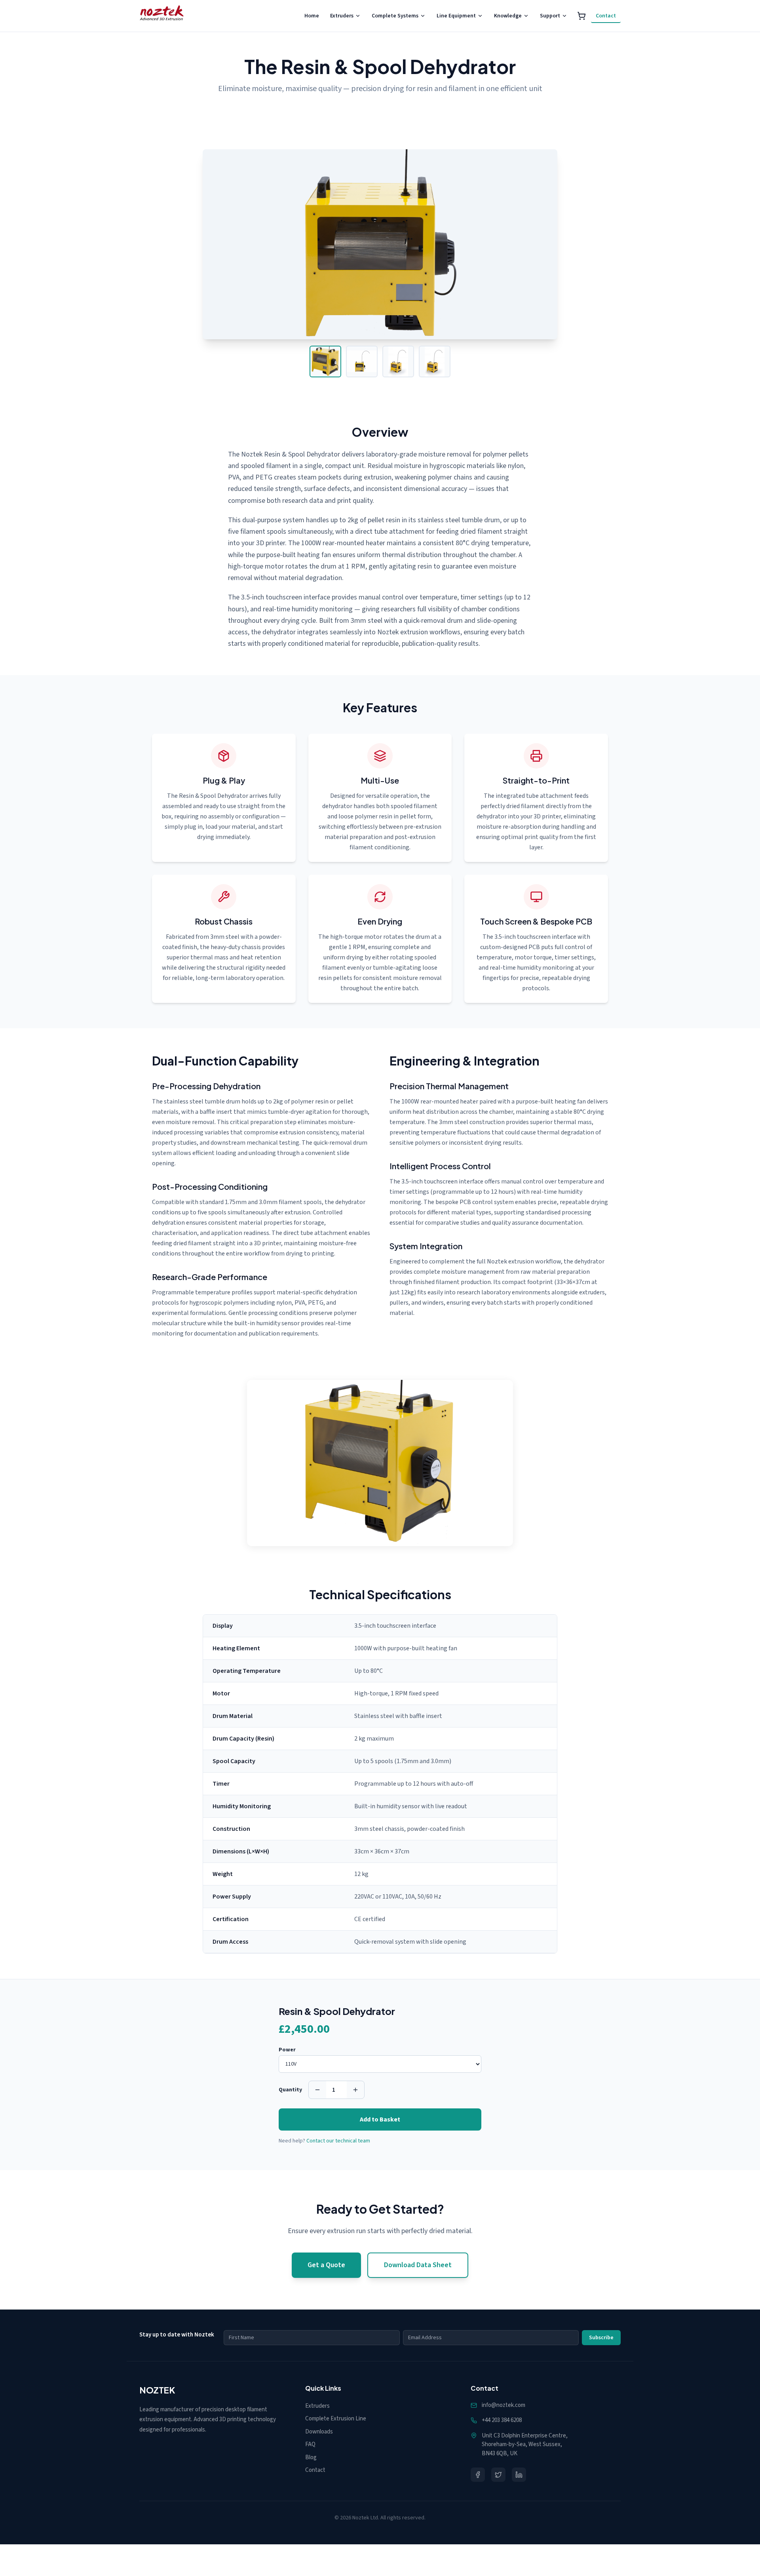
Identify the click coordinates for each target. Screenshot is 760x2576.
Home (312, 16)
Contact (606, 16)
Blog (311, 2457)
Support (550, 16)
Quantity (290, 2090)
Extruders (342, 16)
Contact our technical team (338, 2141)
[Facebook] (478, 2475)
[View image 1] (325, 361)
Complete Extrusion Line (336, 2419)
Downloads (319, 2432)
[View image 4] (435, 361)
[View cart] (581, 16)
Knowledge (508, 16)
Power (287, 2050)
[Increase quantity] (355, 2090)
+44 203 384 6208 (502, 2420)
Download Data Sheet (418, 2265)
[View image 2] (362, 361)
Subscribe (601, 2338)
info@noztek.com (503, 2405)
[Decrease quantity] (317, 2090)
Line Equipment (456, 16)
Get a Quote (326, 2265)
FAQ (310, 2444)
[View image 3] (398, 361)
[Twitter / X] (498, 2475)
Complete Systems (395, 16)
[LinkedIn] (519, 2475)
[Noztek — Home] (162, 16)
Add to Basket (380, 2119)
